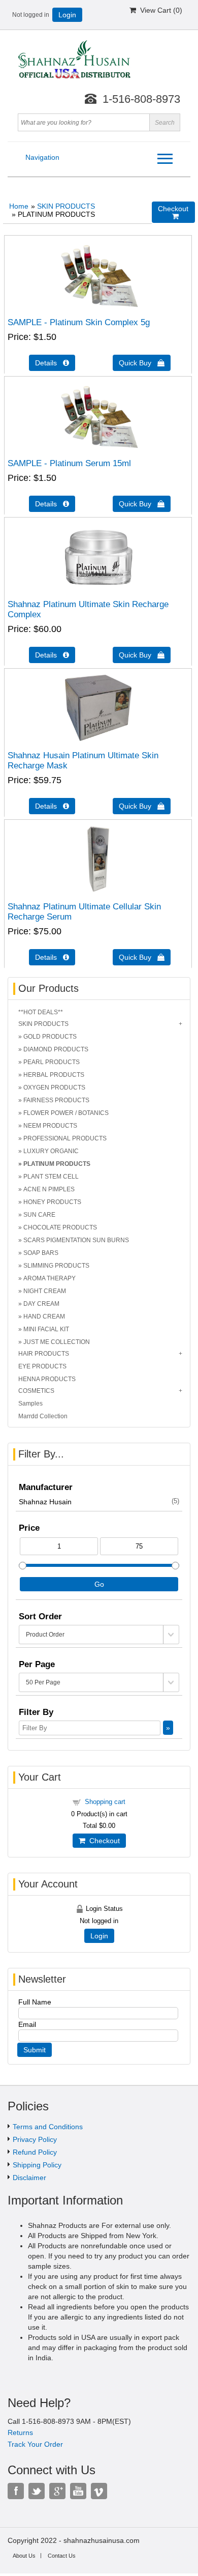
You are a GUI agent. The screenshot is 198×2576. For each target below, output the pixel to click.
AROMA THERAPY (49, 1278)
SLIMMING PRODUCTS (56, 1266)
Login (67, 15)
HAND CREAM (44, 1316)
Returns (20, 2432)
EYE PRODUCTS (42, 1366)
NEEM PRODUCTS (50, 1126)
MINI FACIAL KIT (46, 1329)
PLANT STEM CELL (51, 1177)
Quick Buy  (142, 363)
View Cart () (159, 10)
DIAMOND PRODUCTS (56, 1049)
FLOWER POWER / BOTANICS (66, 1113)
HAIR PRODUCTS (44, 1354)
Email (27, 2024)
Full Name (35, 2002)
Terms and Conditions (48, 2127)
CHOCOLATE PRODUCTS (60, 1227)
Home (19, 206)
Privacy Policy (35, 2139)
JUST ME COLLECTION (57, 1342)
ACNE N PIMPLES (49, 1189)
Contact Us (62, 2556)
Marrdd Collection (43, 1416)
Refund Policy (35, 2152)
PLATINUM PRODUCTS (57, 1164)
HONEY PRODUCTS (52, 1202)
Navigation (42, 157)
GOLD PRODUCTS (50, 1037)
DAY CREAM (41, 1304)
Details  (52, 363)
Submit (35, 2050)
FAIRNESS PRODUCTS (56, 1100)
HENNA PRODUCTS (47, 1379)
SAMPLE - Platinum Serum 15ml (69, 463)
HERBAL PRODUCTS (54, 1075)
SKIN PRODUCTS (66, 206)
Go (99, 1584)
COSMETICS (36, 1391)
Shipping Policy (37, 2165)
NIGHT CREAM (45, 1291)
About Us (24, 2556)
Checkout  (173, 212)
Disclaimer (29, 2178)
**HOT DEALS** (41, 1012)
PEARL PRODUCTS (52, 1062)
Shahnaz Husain (99, 1502)
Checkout (103, 1841)
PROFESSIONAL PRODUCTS (65, 1138)
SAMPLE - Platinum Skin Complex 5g (79, 322)
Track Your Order (35, 2444)
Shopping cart (105, 1802)
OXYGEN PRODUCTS (54, 1087)
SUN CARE (39, 1215)
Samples (30, 1404)
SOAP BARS (41, 1253)
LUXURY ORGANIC (51, 1151)
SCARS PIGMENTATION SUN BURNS (76, 1240)
